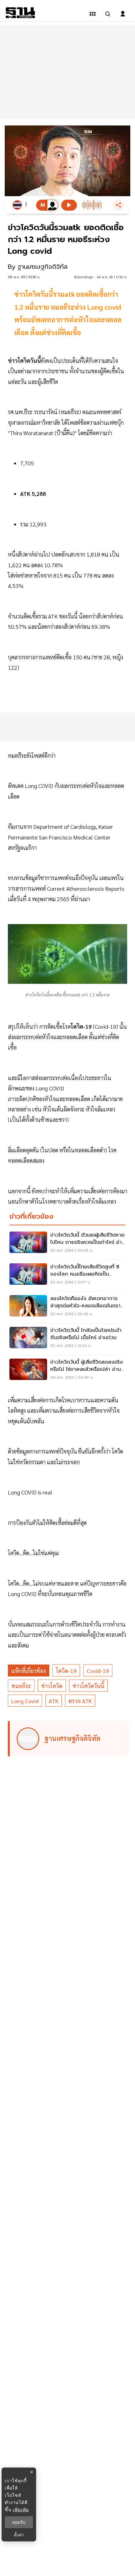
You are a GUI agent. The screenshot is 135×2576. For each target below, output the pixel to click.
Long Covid (25, 1701)
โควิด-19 (66, 1671)
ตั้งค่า (19, 2535)
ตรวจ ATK (80, 1701)
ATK (54, 1701)
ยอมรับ (19, 2522)
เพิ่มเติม (21, 2510)
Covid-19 (98, 1671)
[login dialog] (123, 14)
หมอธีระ (21, 1686)
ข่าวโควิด (52, 1686)
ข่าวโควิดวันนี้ (88, 1686)
